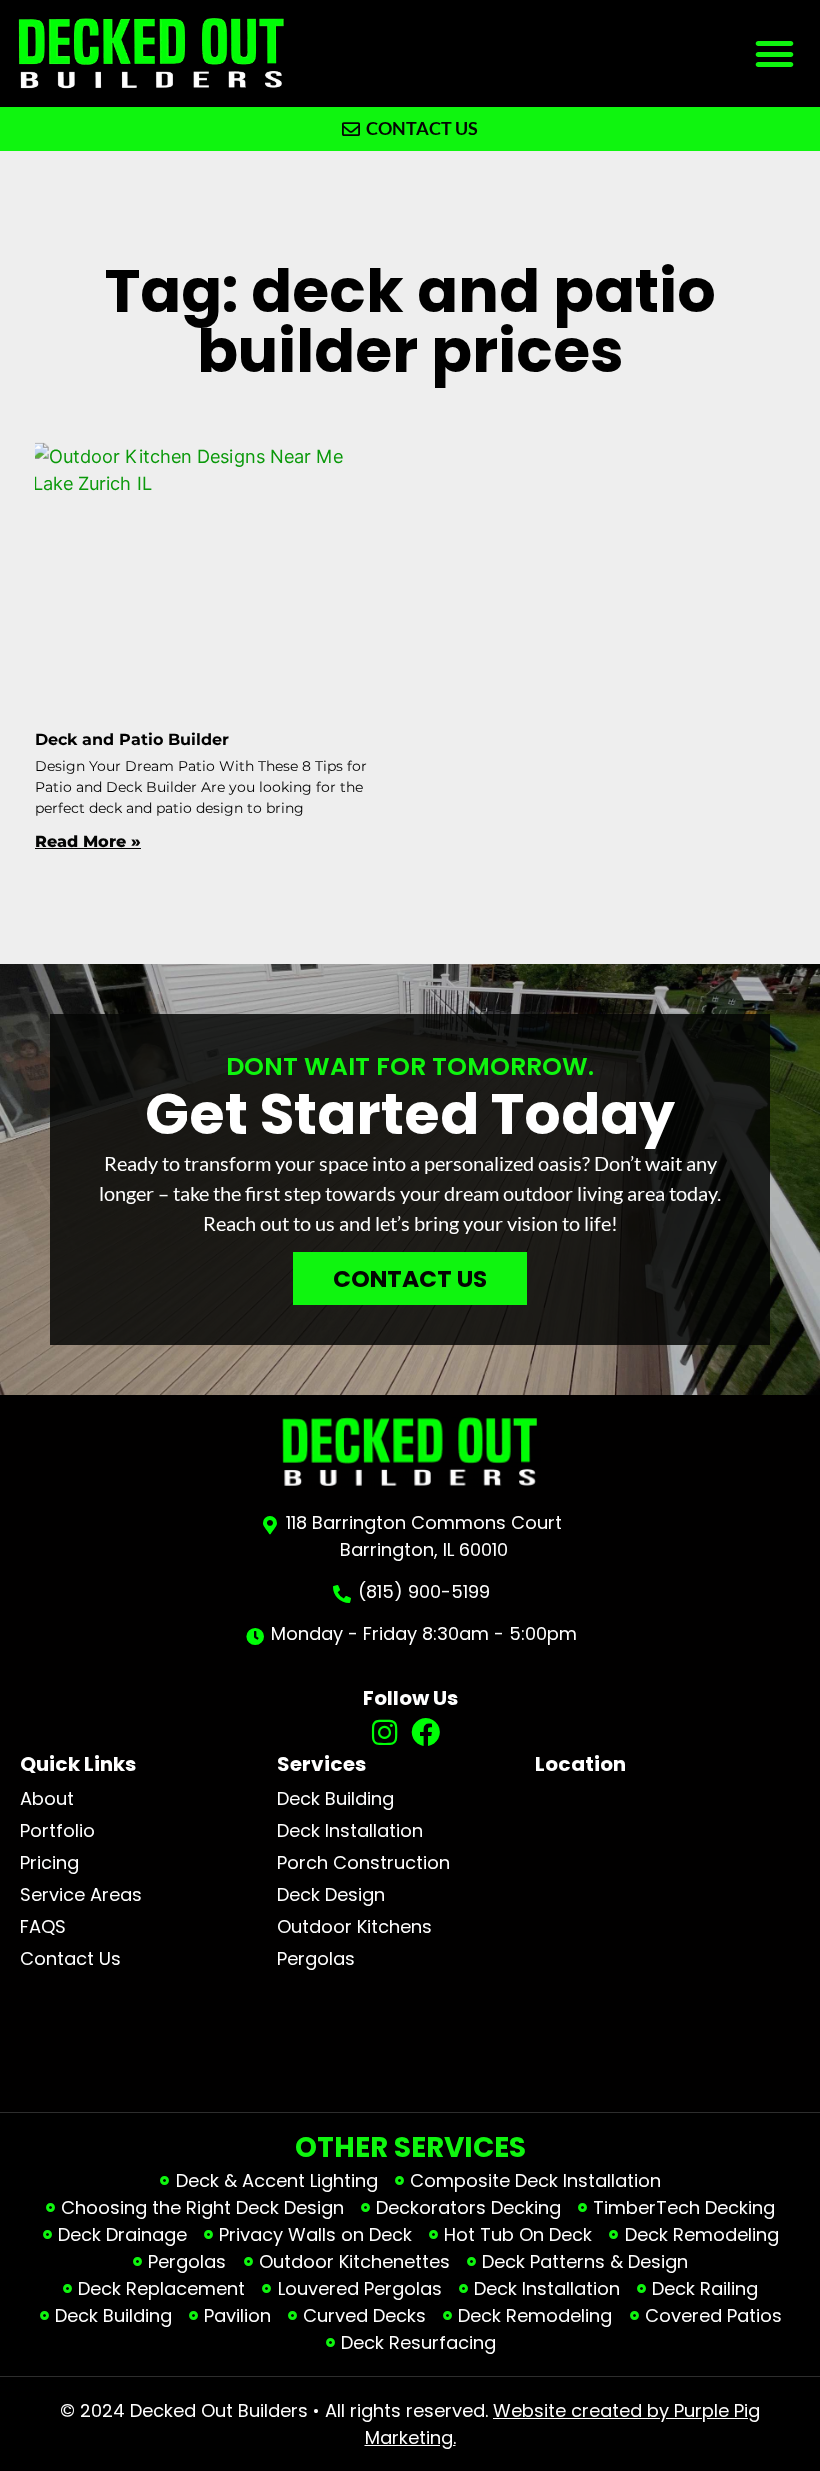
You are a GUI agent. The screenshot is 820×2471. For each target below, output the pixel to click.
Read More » (88, 841)
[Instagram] (384, 1733)
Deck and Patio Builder (132, 739)
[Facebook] (425, 1733)
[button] (775, 54)
